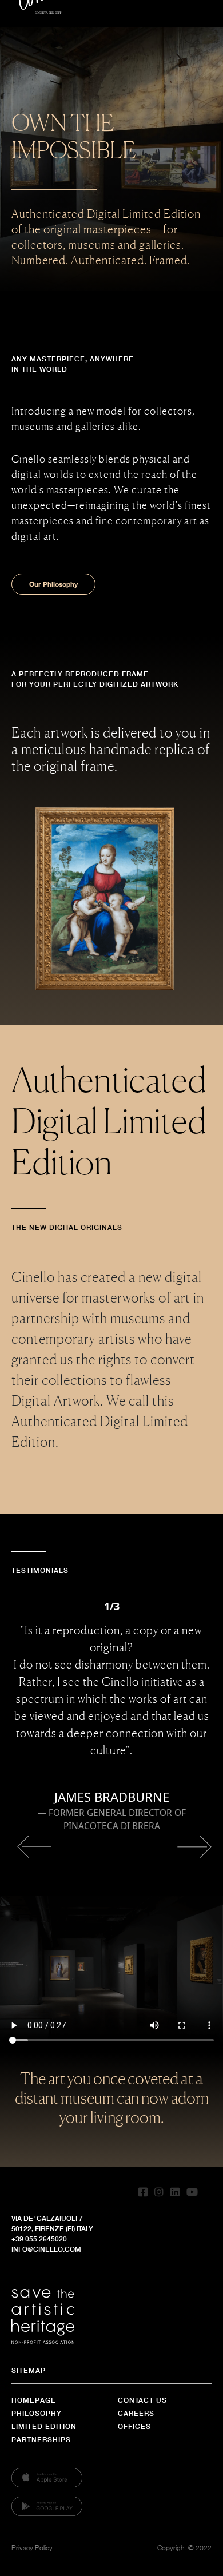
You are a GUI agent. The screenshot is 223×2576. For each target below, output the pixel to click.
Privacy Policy (32, 2548)
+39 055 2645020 (39, 2239)
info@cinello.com (46, 2249)
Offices (134, 2426)
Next (192, 1847)
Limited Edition (44, 2426)
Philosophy (37, 2413)
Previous (31, 1847)
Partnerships (41, 2440)
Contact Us (142, 2400)
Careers (136, 2413)
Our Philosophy (53, 584)
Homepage (34, 2400)
